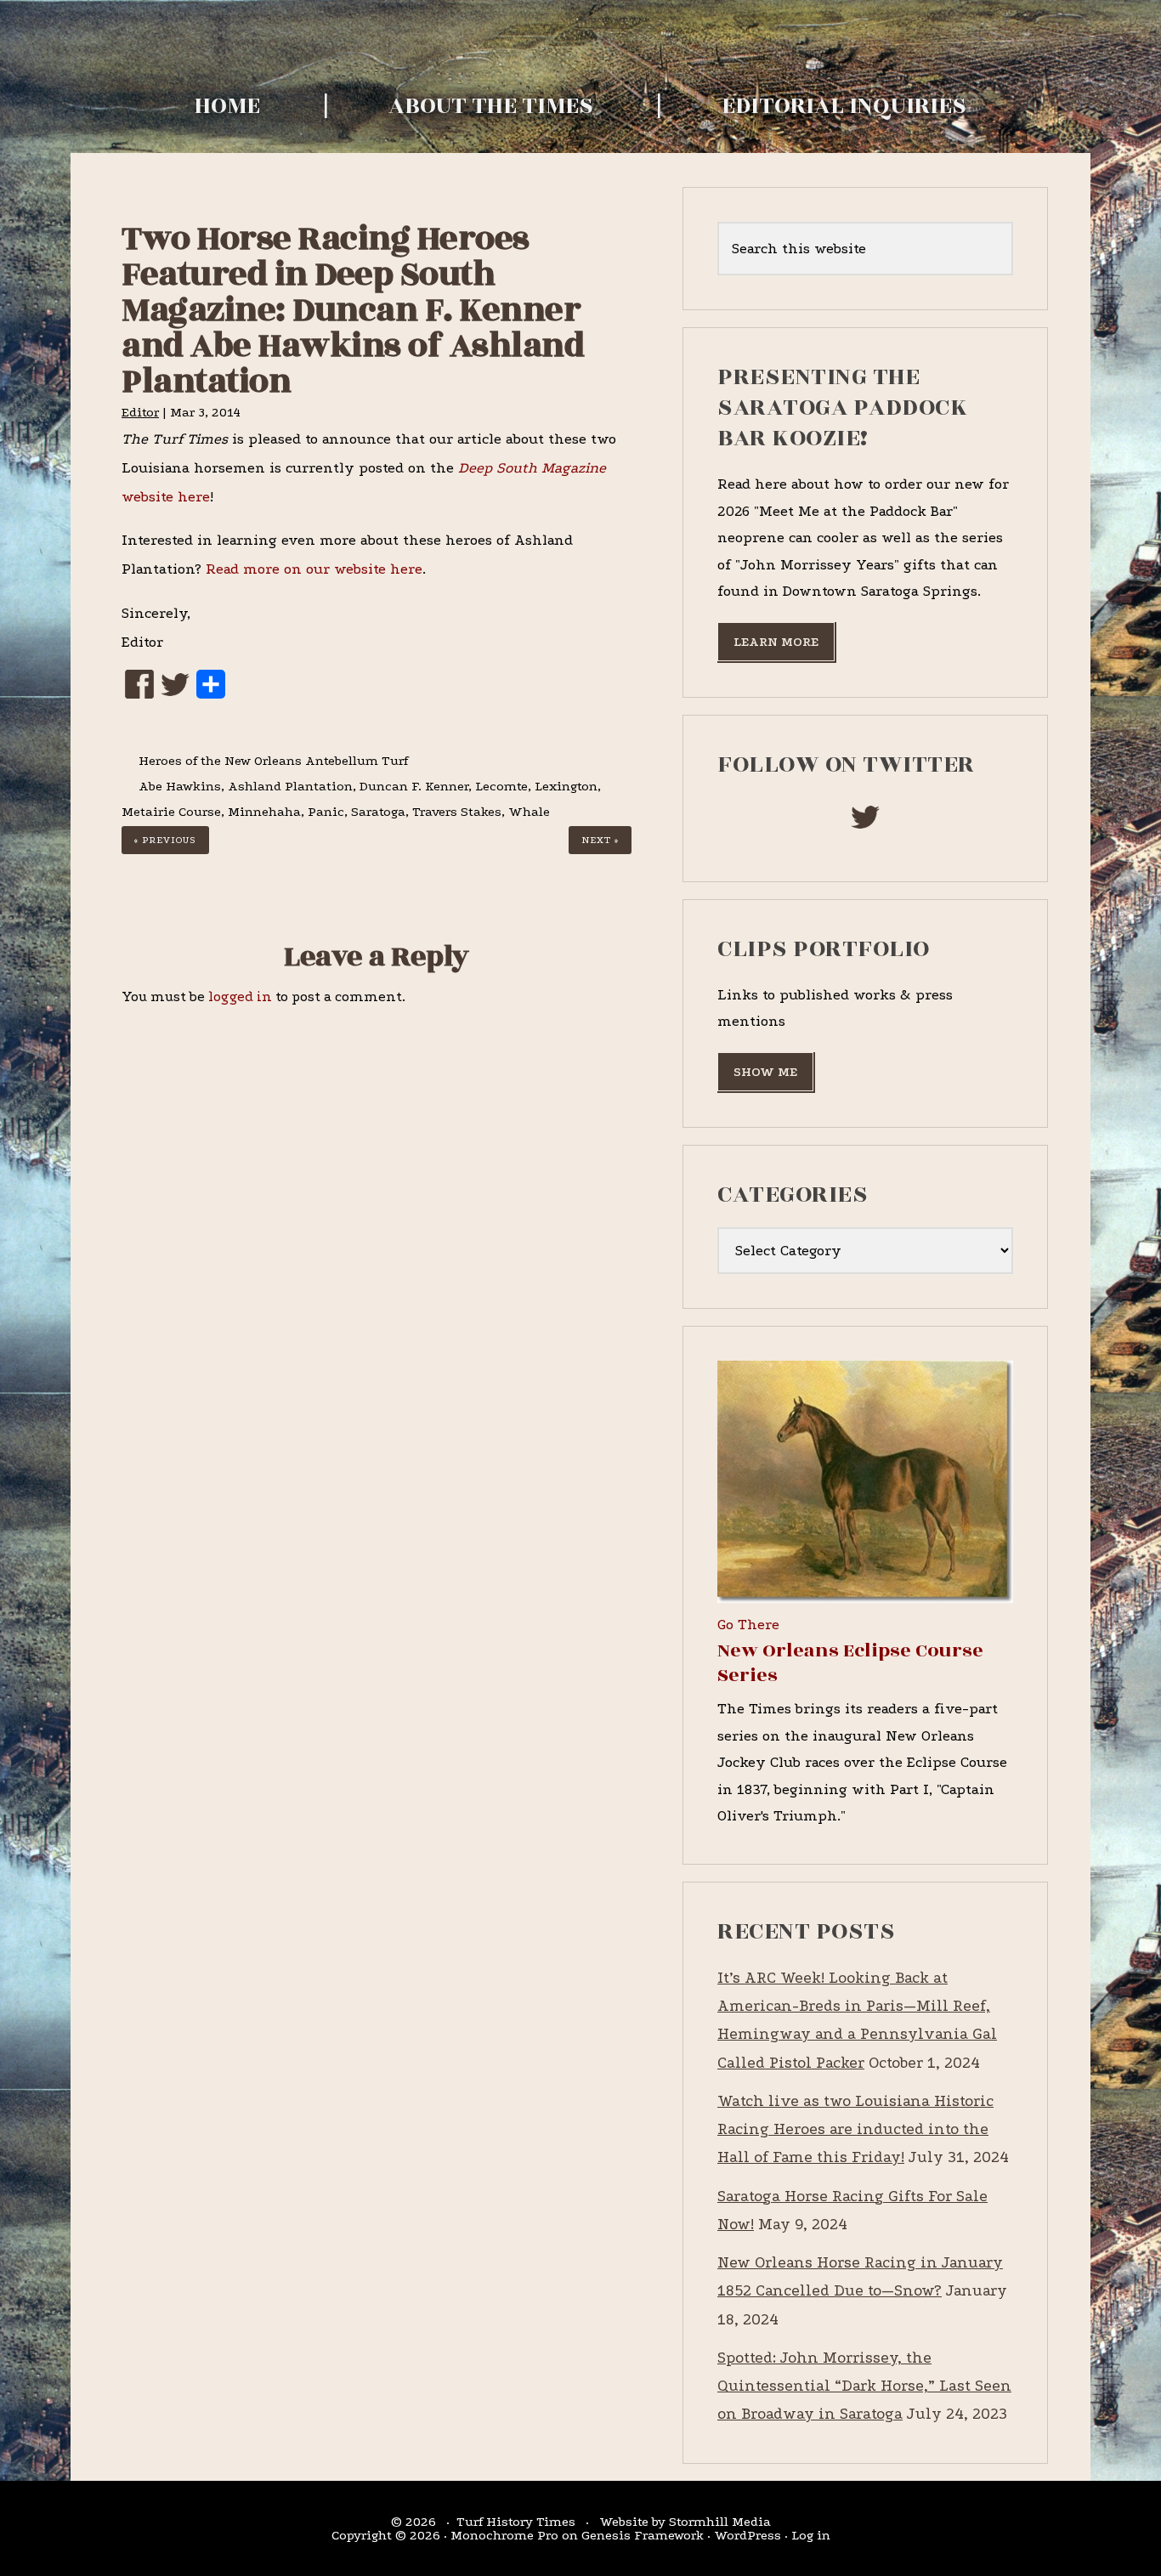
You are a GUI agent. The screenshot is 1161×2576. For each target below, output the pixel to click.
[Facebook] (139, 689)
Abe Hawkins (180, 786)
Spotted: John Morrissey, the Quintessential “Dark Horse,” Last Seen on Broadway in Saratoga (864, 2386)
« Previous (165, 840)
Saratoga (378, 812)
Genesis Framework (643, 2535)
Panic (326, 812)
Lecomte (501, 786)
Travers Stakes (457, 812)
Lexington (566, 786)
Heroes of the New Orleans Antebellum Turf (273, 761)
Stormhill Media (720, 2522)
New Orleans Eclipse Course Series (850, 1663)
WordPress (748, 2535)
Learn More (776, 642)
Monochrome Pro (504, 2535)
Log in (811, 2535)
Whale (529, 812)
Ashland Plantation (290, 786)
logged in (240, 996)
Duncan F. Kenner (414, 786)
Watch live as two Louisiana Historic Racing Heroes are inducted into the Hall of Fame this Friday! (855, 2130)
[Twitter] (175, 690)
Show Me (765, 1072)
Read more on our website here (314, 569)
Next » (600, 840)
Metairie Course (171, 812)
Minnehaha (264, 812)
